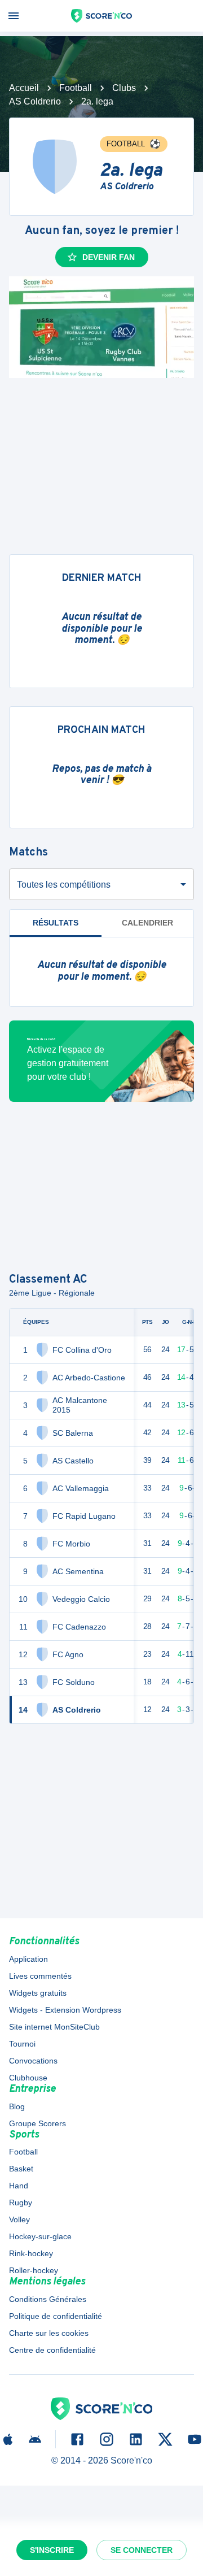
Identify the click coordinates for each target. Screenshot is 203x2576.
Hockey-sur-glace (40, 2236)
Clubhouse (28, 2078)
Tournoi (22, 2044)
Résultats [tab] (56, 923)
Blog (17, 2106)
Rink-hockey (31, 2253)
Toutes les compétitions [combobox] (64, 885)
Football (76, 88)
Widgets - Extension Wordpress (65, 2010)
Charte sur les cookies (49, 2333)
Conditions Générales (48, 2299)
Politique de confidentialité (56, 2316)
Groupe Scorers (37, 2123)
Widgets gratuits (38, 1993)
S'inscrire (52, 2550)
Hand (19, 2186)
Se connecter (142, 2550)
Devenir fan (109, 257)
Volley (19, 2219)
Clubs (124, 88)
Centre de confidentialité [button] (52, 2350)
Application (28, 1959)
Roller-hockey (34, 2270)
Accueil (24, 88)
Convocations (33, 2061)
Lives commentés (40, 1976)
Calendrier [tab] (147, 923)
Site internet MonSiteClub (54, 2027)
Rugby (21, 2203)
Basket (21, 2169)
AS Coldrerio (35, 101)
